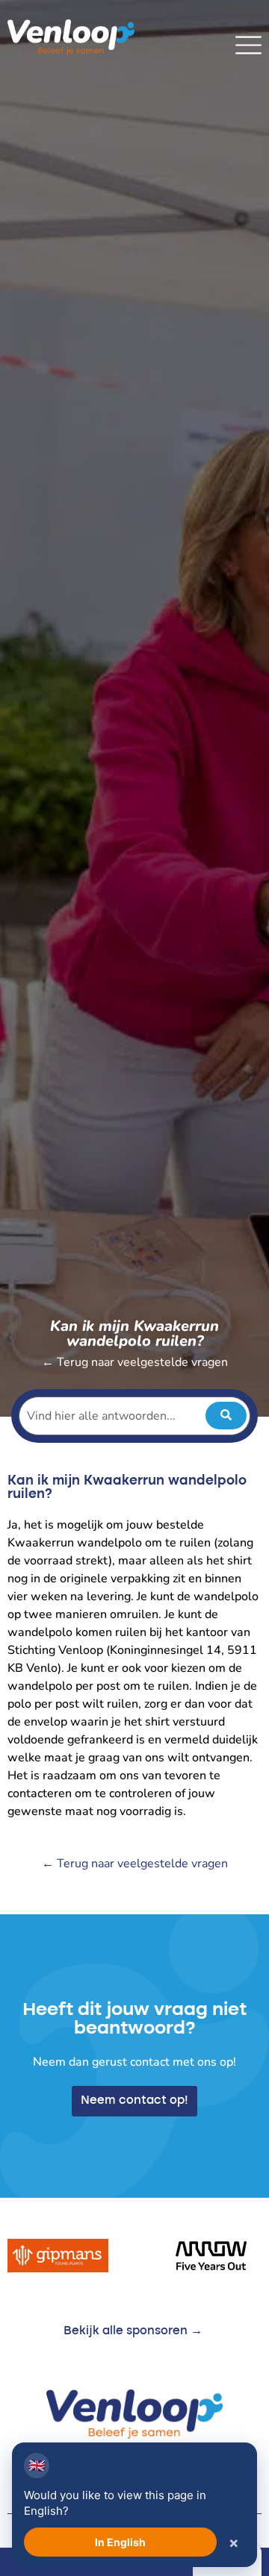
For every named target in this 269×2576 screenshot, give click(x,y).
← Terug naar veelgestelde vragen (135, 1362)
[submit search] (226, 1416)
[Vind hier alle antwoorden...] (134, 1416)
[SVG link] (248, 45)
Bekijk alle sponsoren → (133, 2331)
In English (120, 2542)
